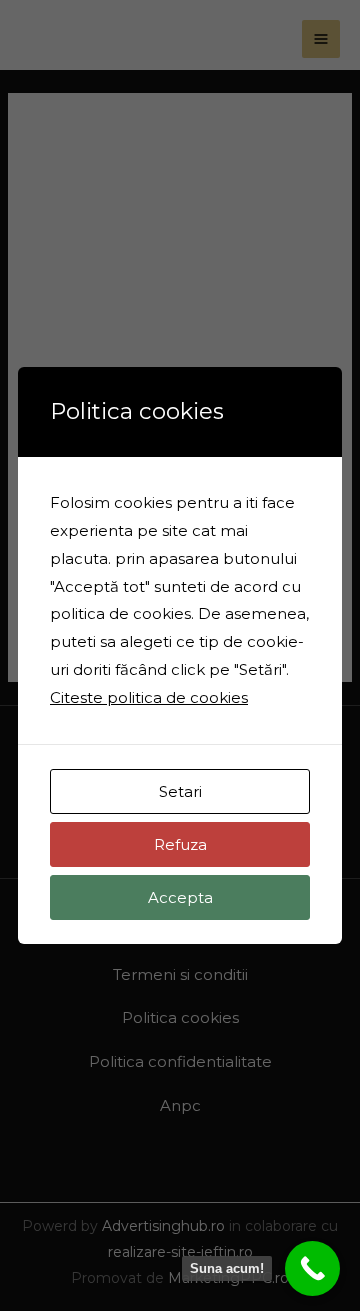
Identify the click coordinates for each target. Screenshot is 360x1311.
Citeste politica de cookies (149, 697)
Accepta (180, 897)
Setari (180, 791)
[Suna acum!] (312, 1268)
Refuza (180, 844)
